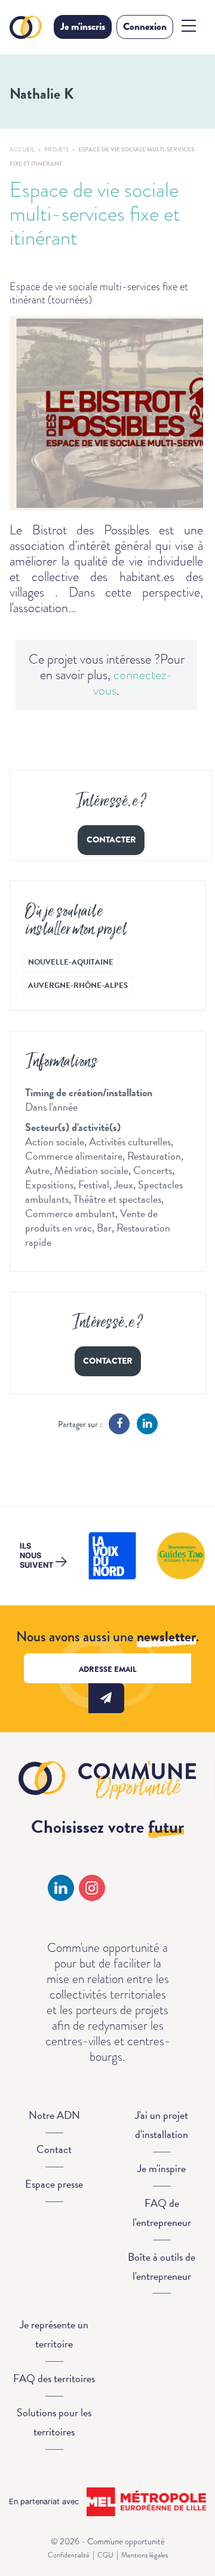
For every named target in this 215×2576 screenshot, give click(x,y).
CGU (105, 2555)
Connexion (145, 27)
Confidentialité (69, 2555)
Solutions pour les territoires (54, 2422)
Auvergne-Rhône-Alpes (78, 986)
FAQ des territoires (54, 2378)
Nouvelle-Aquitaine (71, 962)
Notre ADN (54, 2115)
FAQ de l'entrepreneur (162, 2212)
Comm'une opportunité (27, 27)
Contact (54, 2149)
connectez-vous (133, 682)
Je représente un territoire (54, 2334)
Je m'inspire (162, 2168)
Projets (56, 149)
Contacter (111, 840)
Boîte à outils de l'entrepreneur (162, 2266)
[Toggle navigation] (189, 26)
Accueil (22, 149)
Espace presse (54, 2184)
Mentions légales (145, 2555)
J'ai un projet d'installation (162, 2125)
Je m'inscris (83, 27)
